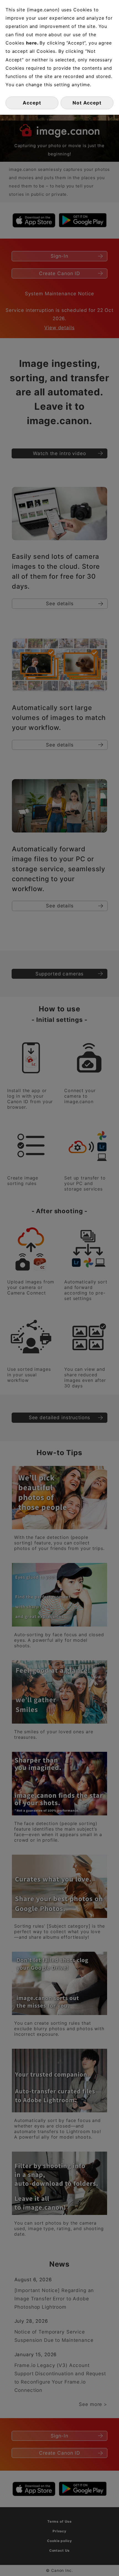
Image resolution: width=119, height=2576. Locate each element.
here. (33, 43)
